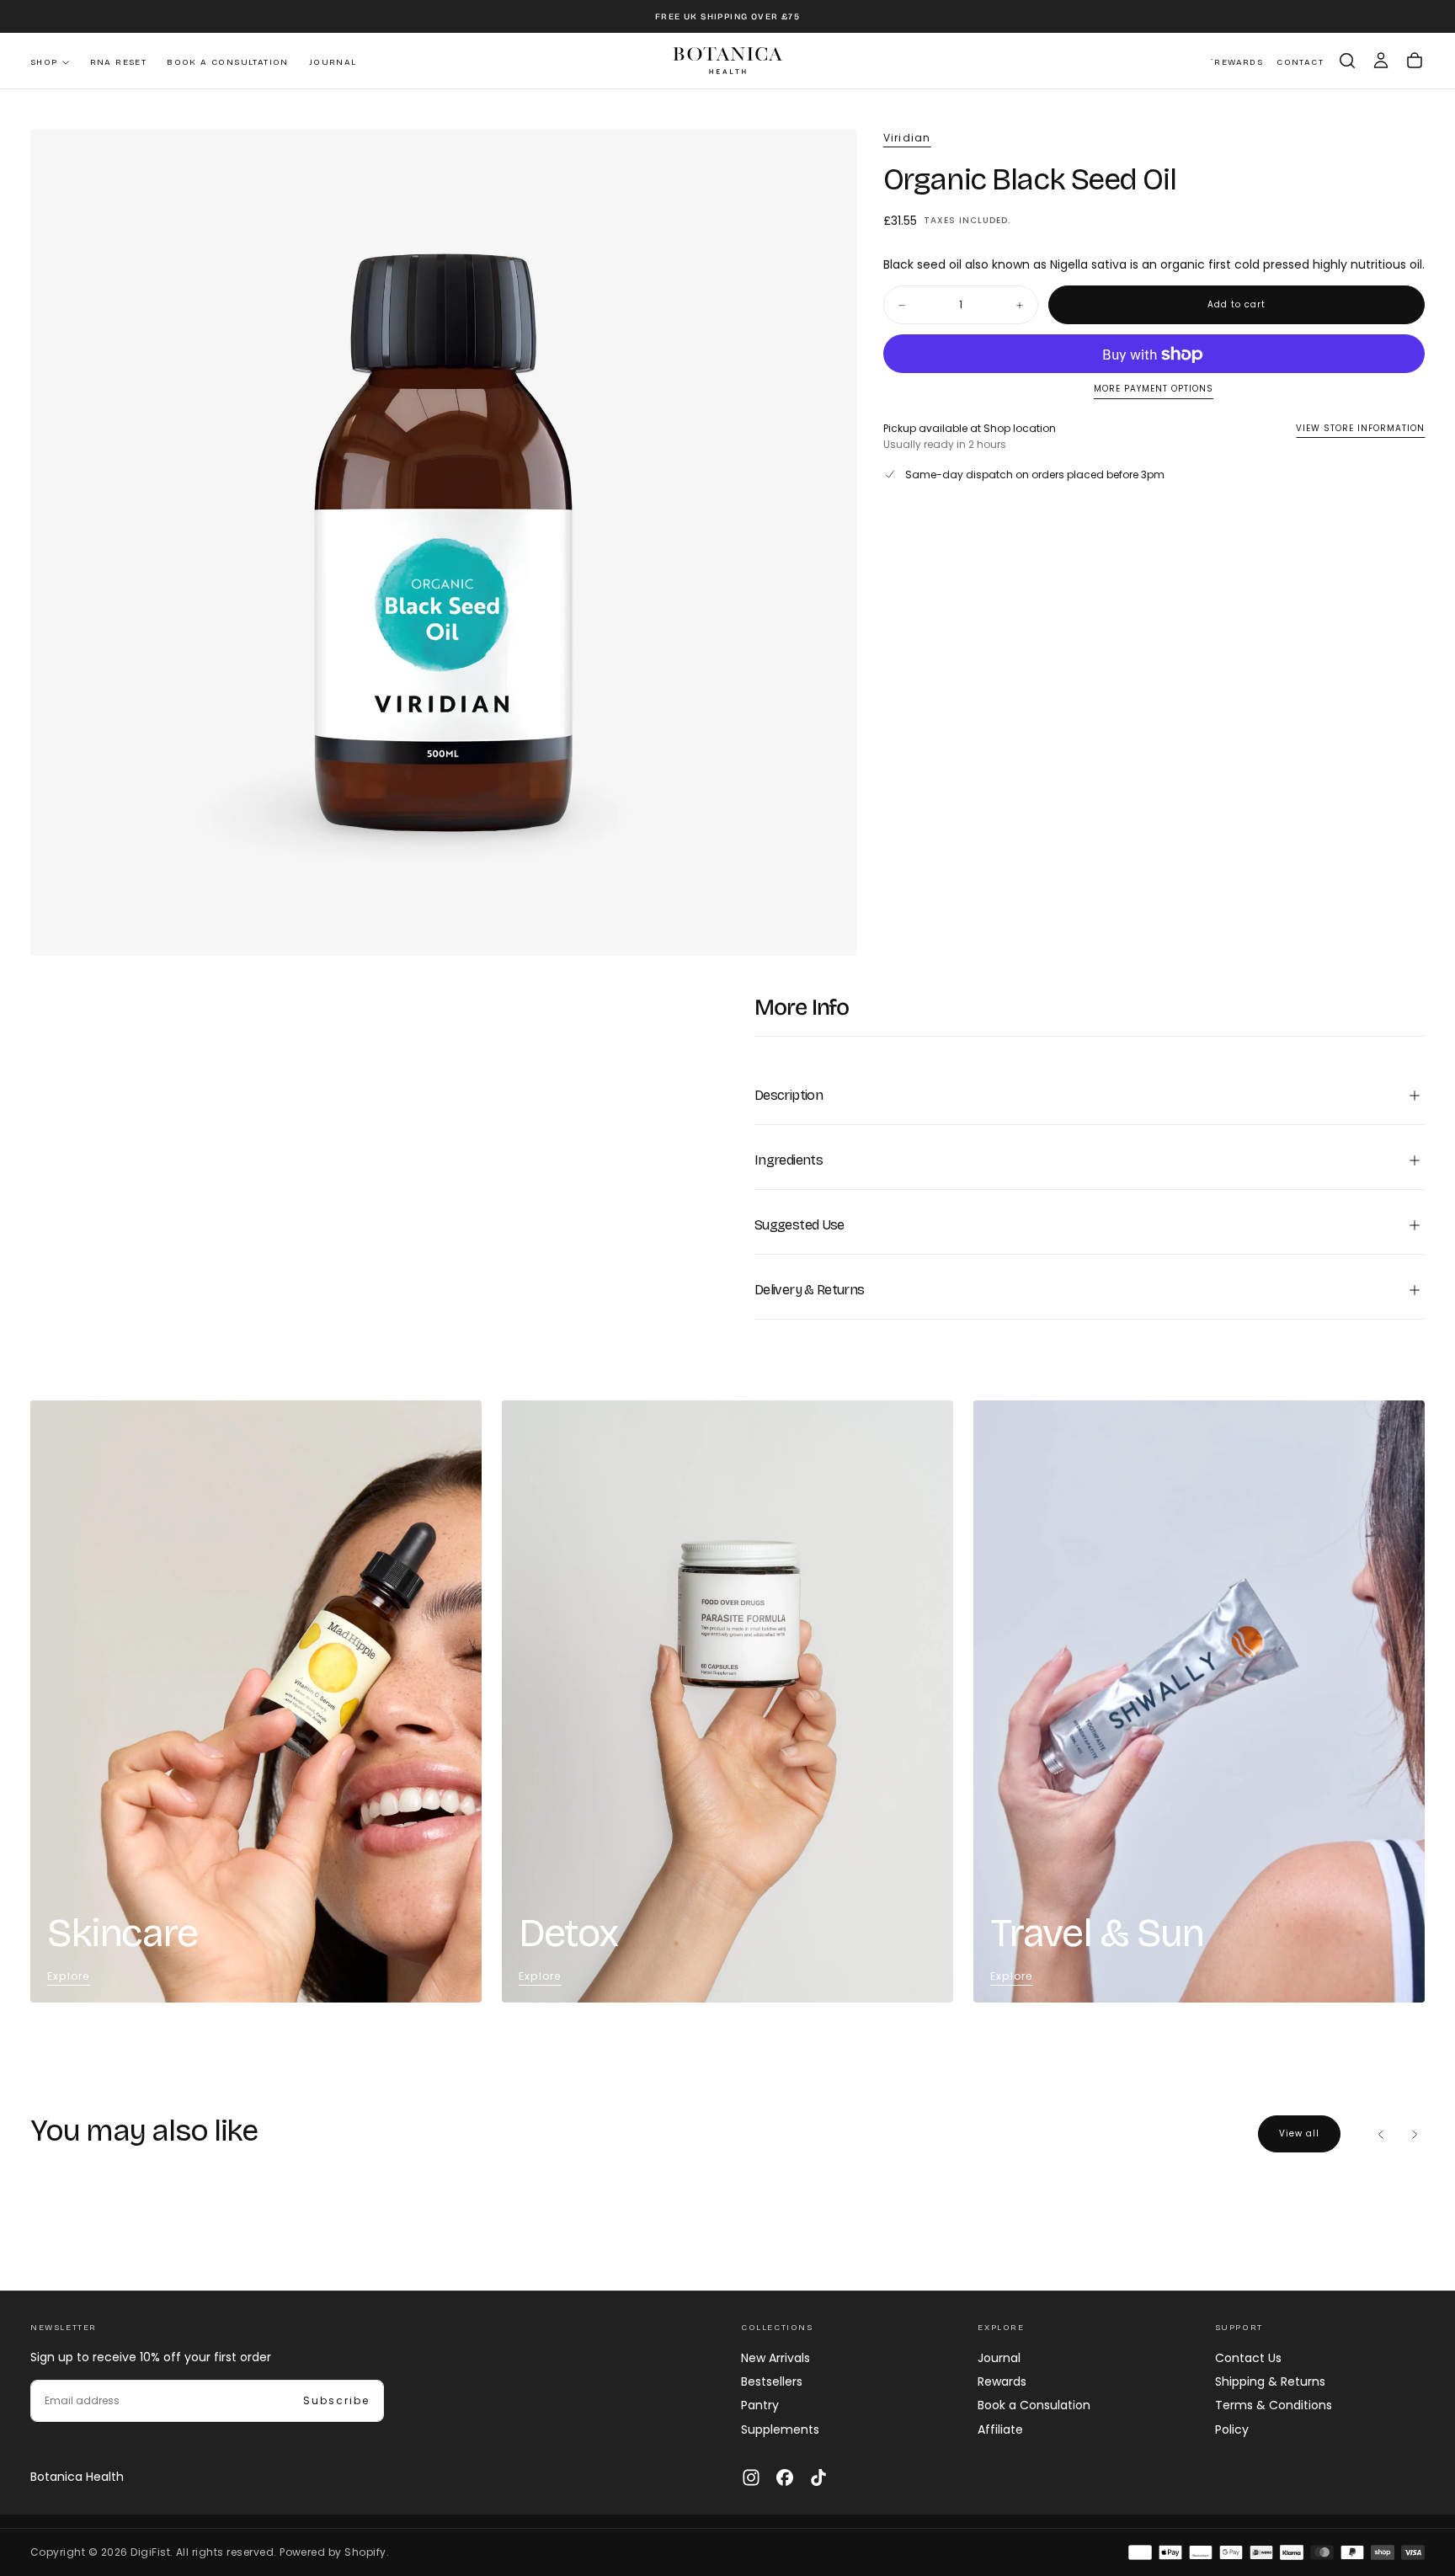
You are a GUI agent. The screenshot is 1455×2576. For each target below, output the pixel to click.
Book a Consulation (1034, 2405)
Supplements (780, 2429)
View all (1299, 2133)
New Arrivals (775, 2358)
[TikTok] (818, 2477)
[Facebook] (785, 2477)
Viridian (907, 138)
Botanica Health (77, 2477)
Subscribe (336, 2400)
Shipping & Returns (1270, 2381)
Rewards (1002, 2381)
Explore (68, 1976)
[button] (1347, 61)
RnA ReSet (119, 62)
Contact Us (1248, 2358)
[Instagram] (751, 2477)
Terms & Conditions (1274, 2405)
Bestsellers (772, 2381)
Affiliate (1000, 2429)
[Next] (1415, 2134)
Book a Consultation (228, 62)
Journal (333, 62)
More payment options (1154, 389)
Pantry (760, 2405)
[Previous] (1381, 2134)
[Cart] (1415, 61)
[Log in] (1381, 61)
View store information (1360, 428)
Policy (1232, 2429)
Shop (44, 62)
